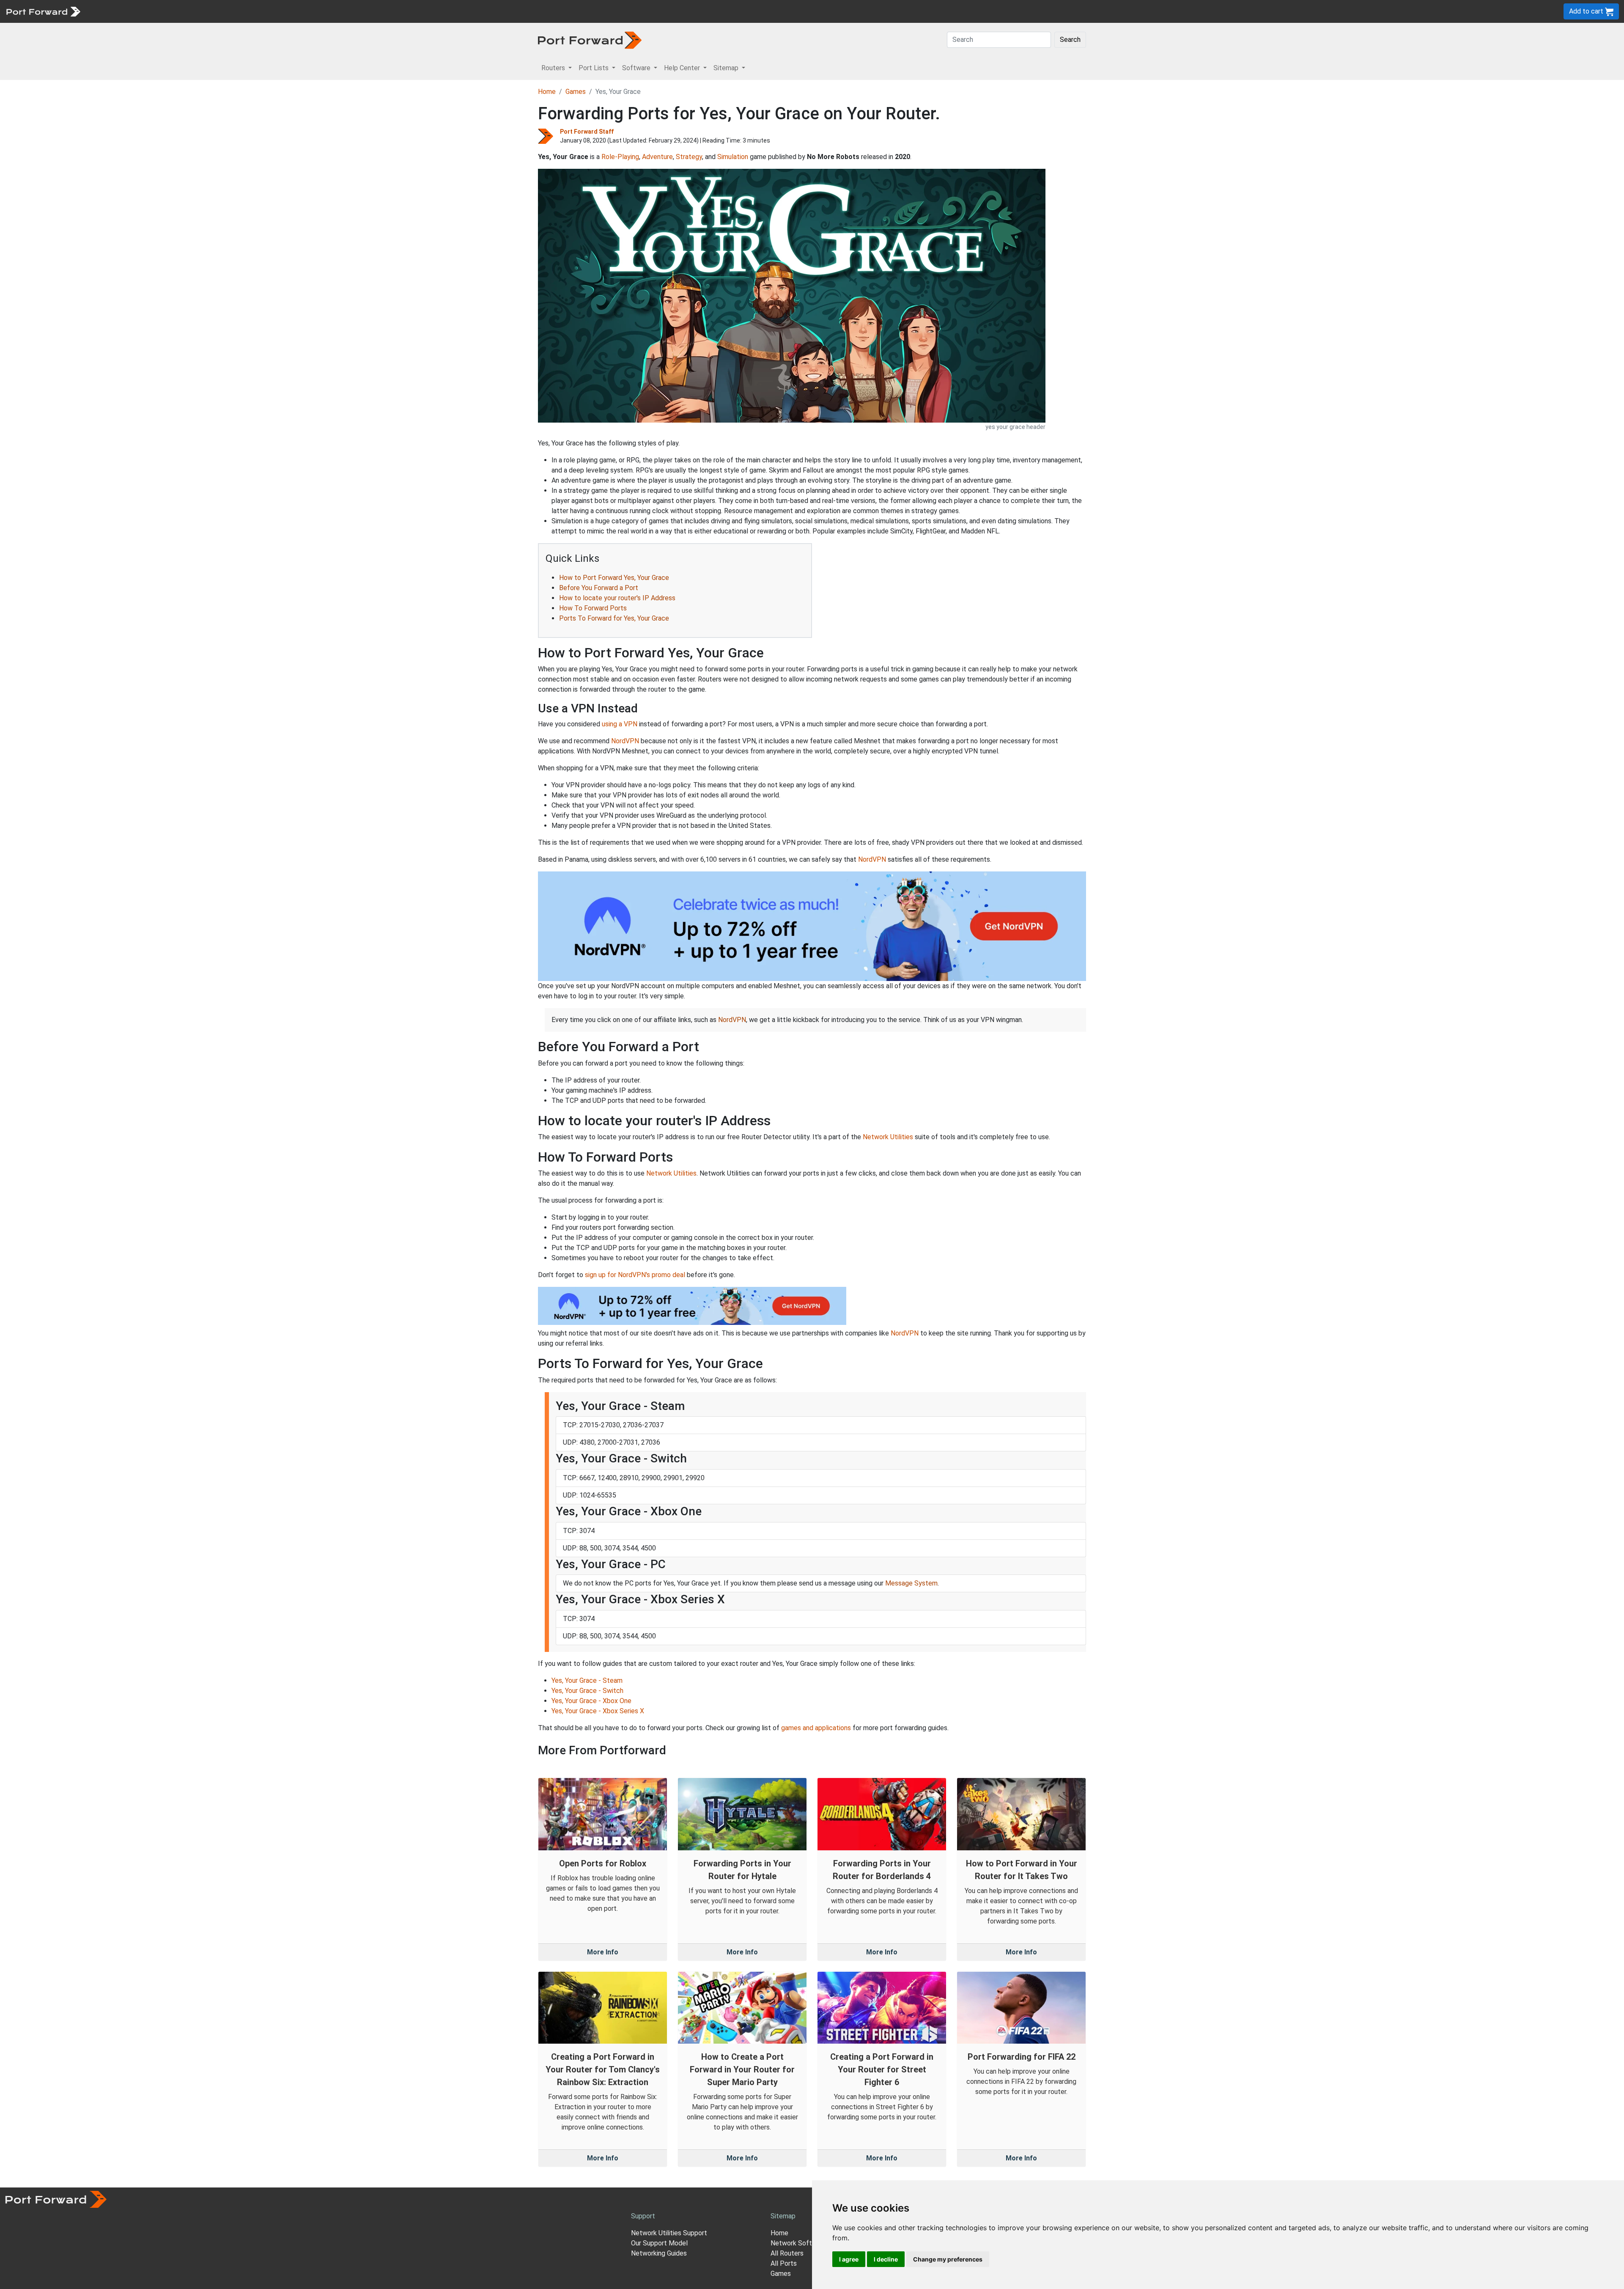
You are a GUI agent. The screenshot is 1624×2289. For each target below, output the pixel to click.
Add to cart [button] (1587, 11)
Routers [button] (554, 68)
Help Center (225, 11)
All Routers (787, 2253)
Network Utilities (888, 1137)
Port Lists (150, 11)
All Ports (784, 2263)
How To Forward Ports (593, 608)
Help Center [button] (683, 68)
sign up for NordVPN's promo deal (635, 1275)
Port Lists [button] (594, 68)
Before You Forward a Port (599, 588)
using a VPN (620, 724)
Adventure (657, 157)
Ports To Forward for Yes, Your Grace (614, 618)
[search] (286, 11)
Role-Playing (620, 157)
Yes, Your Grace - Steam (587, 1680)
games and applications (816, 1728)
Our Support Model (659, 2243)
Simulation (733, 157)
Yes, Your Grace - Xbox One (591, 1701)
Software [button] (637, 68)
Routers (116, 11)
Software (186, 11)
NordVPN (625, 741)
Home (547, 92)
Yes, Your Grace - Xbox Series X (598, 1711)
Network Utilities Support (669, 2233)
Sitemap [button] (727, 68)
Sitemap (262, 11)
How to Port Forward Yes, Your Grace (614, 578)
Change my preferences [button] (948, 2259)
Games (576, 92)
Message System (911, 1583)
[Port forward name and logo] (43, 11)
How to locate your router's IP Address (617, 598)
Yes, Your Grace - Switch (587, 1691)
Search (1070, 40)
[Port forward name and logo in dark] (590, 40)
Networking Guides (659, 2253)
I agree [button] (849, 2259)
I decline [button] (886, 2259)
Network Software (798, 2243)
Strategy (689, 157)
